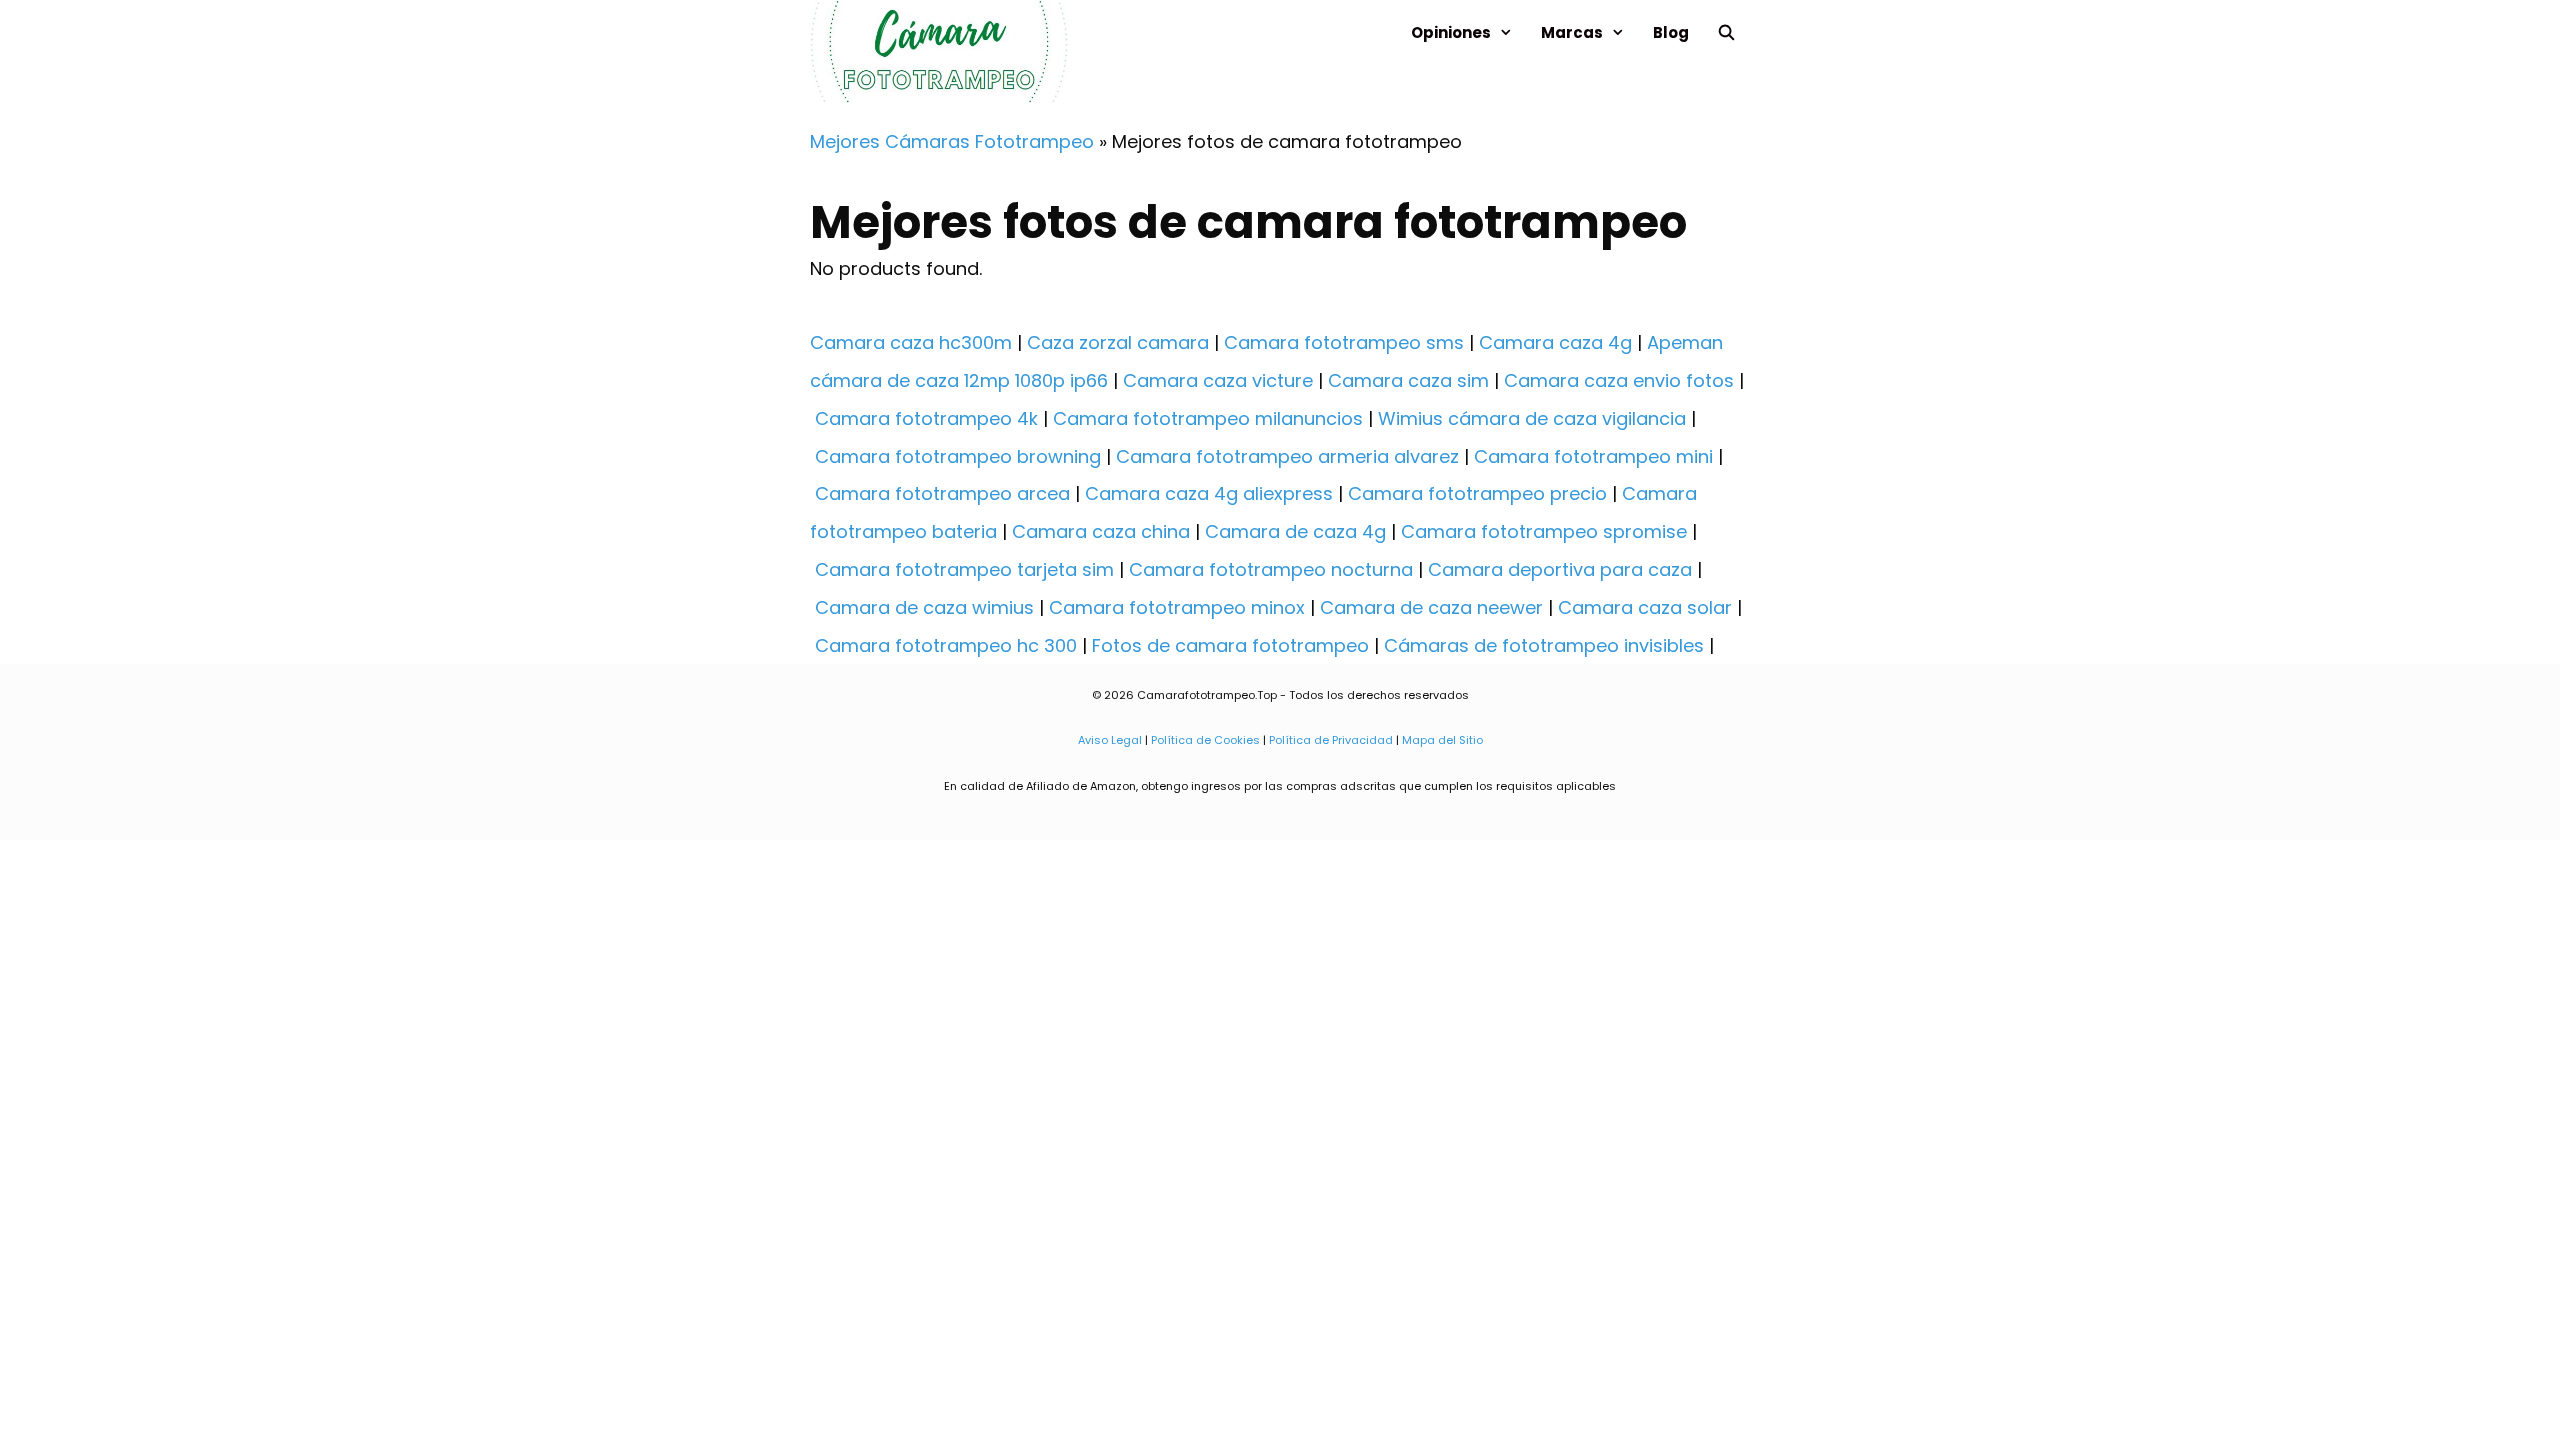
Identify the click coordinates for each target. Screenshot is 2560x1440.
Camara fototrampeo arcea (942, 493)
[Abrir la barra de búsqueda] (1726, 32)
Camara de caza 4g (1295, 531)
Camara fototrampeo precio (1477, 493)
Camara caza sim (1408, 380)
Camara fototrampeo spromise (1544, 531)
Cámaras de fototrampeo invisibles (1544, 645)
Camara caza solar (1645, 607)
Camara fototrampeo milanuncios (1208, 418)
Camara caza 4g (1555, 342)
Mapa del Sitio (1441, 740)
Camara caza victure (1218, 380)
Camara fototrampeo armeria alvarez (1287, 456)
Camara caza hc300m (911, 342)
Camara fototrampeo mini (1593, 456)
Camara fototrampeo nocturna (1271, 569)
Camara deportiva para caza (1560, 569)
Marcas (1572, 32)
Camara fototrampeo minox (1177, 607)
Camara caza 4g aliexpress (1209, 493)
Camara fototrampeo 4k (926, 418)
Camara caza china (1101, 531)
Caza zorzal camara (1118, 342)
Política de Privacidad (1331, 740)
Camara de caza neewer (1431, 607)
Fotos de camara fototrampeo (1230, 645)
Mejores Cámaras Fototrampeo (952, 141)
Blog (1671, 32)
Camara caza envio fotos (1619, 380)
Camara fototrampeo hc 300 (946, 645)
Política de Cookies (1205, 740)
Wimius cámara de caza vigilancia (1532, 418)
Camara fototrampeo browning (958, 456)
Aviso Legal (1110, 740)
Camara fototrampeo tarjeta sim (964, 569)
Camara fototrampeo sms (1344, 342)
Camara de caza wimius (924, 607)
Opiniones (1451, 32)
